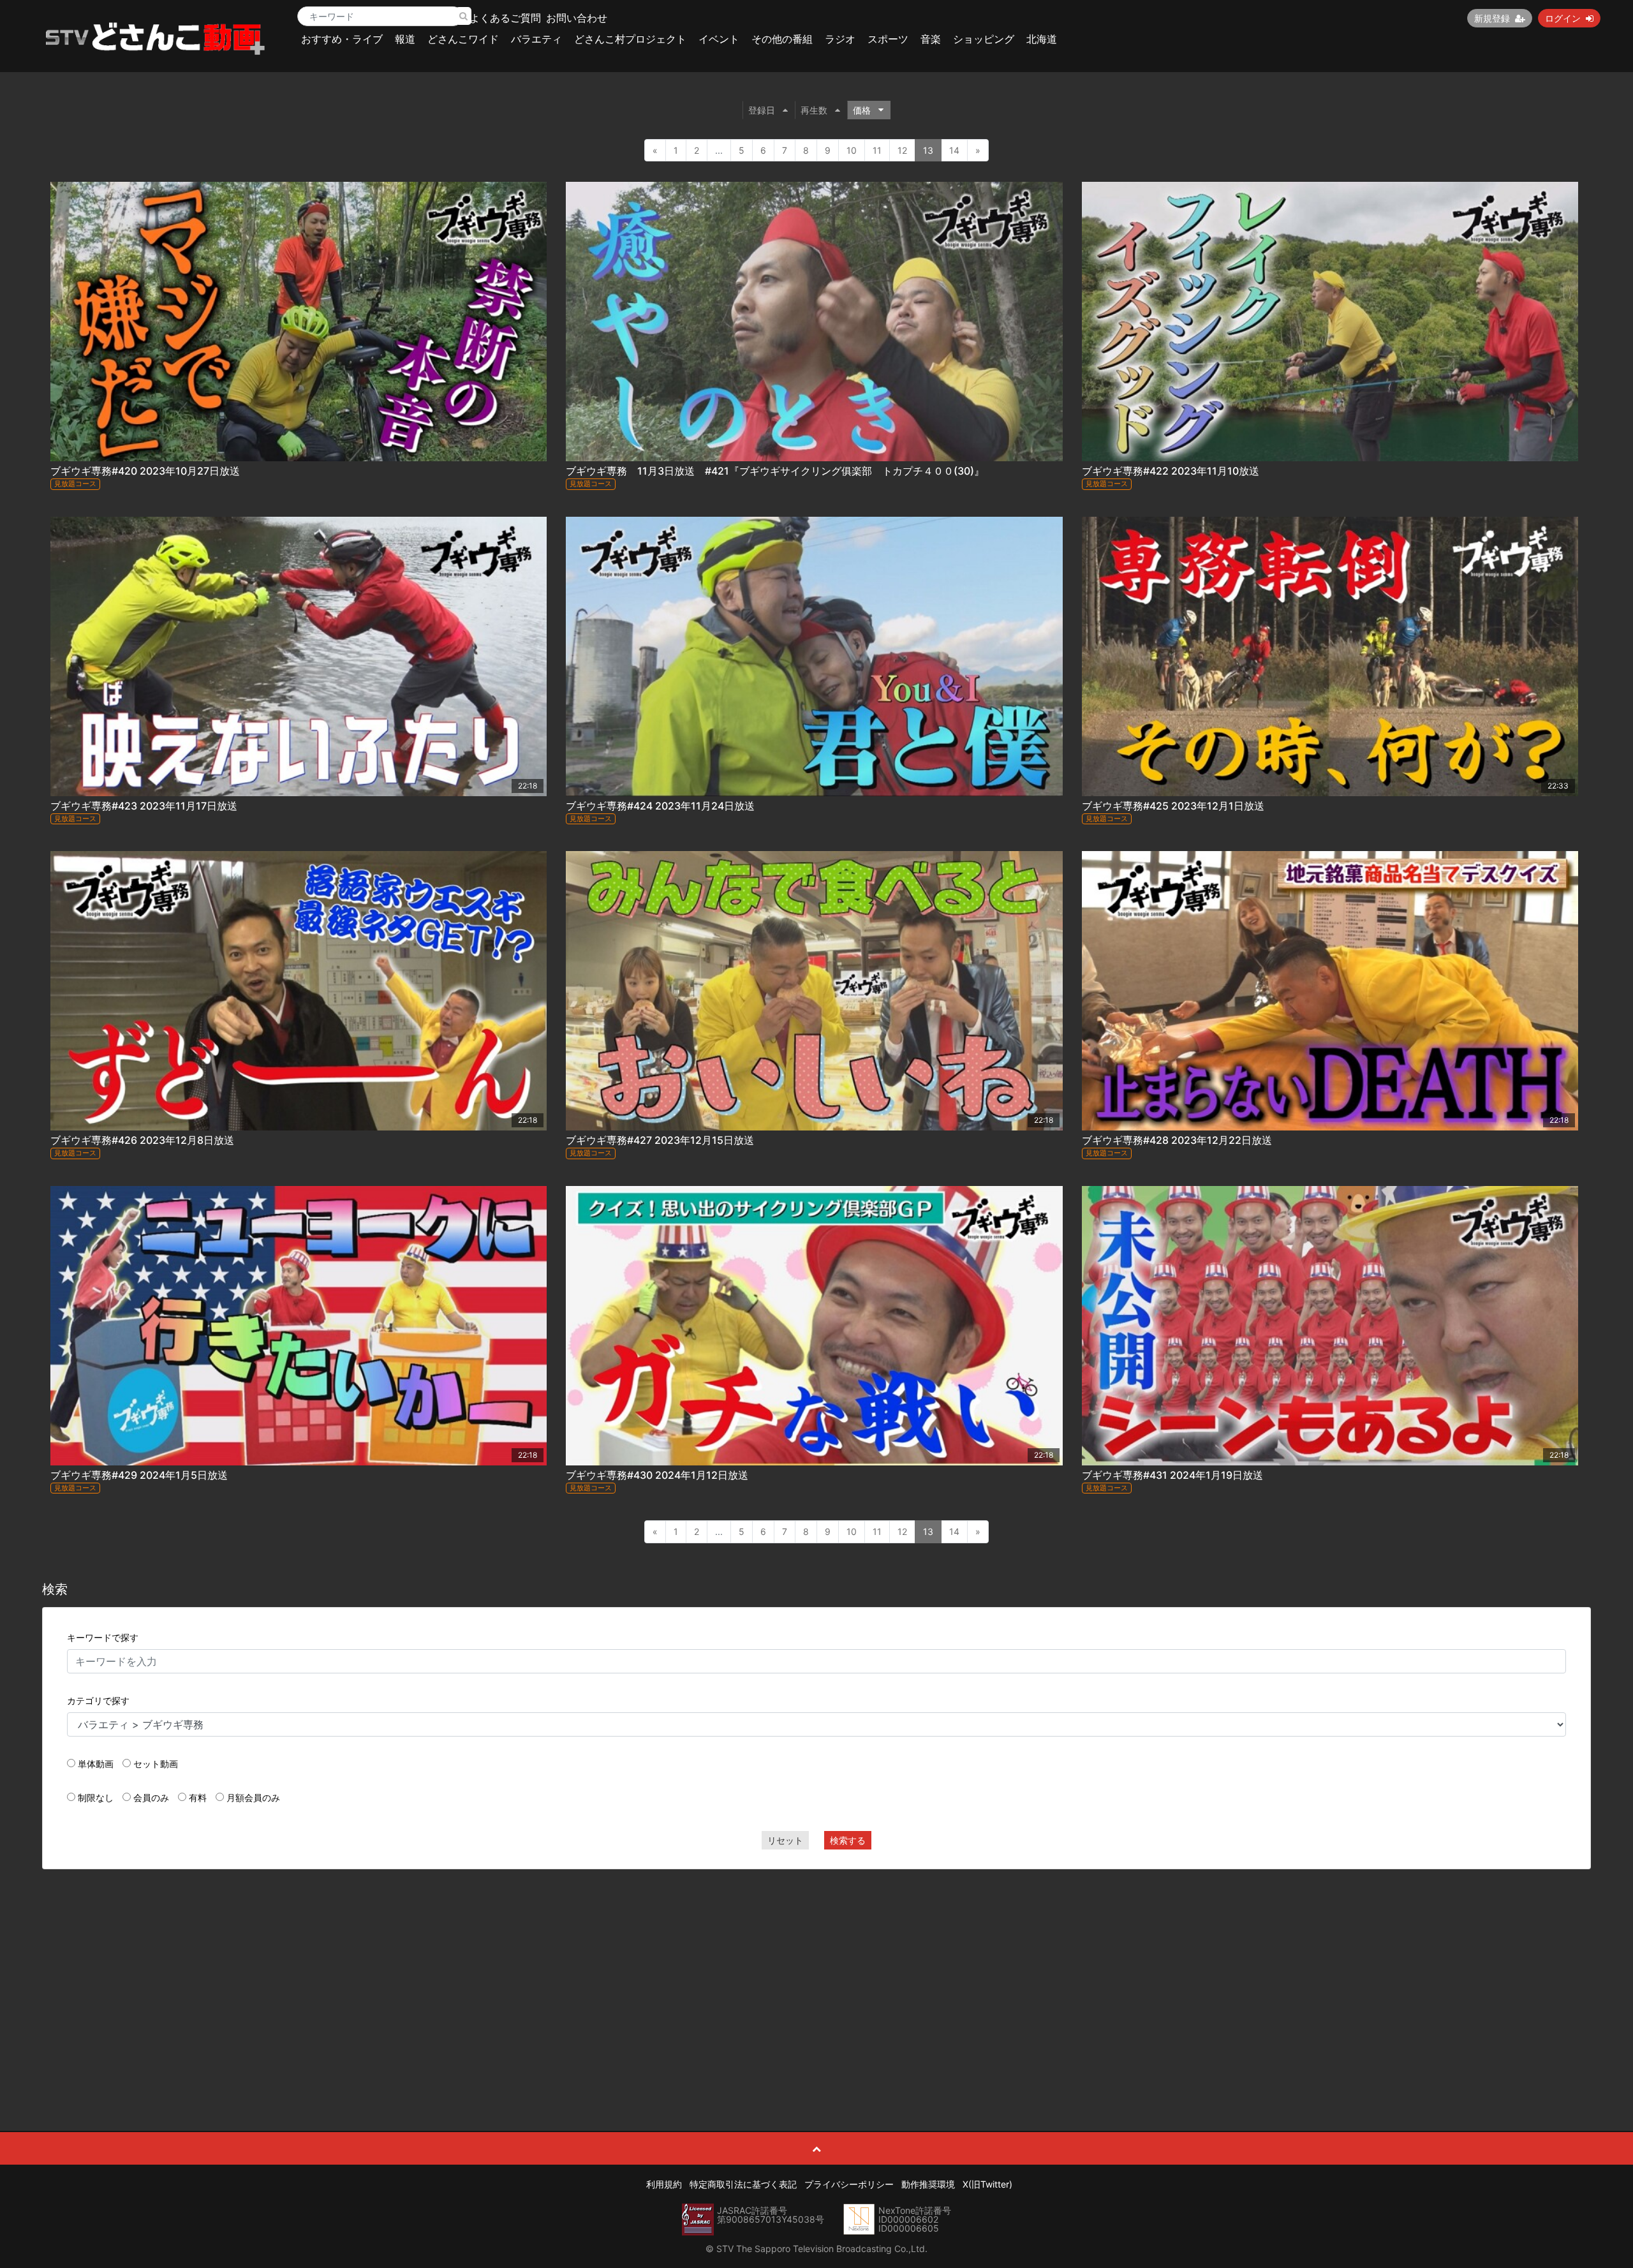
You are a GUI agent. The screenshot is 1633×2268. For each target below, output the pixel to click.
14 (954, 150)
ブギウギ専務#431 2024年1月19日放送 (1172, 1475)
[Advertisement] (816, 1971)
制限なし (96, 1797)
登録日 (762, 110)
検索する (848, 1840)
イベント (719, 39)
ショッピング (984, 39)
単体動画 (96, 1764)
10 (852, 150)
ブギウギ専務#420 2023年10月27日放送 (145, 471)
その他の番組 (782, 39)
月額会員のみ (253, 1797)
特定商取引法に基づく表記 (743, 2184)
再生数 (814, 110)
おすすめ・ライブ (342, 39)
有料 (198, 1797)
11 (877, 150)
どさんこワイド (463, 39)
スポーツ (888, 39)
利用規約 (664, 2184)
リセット (785, 1840)
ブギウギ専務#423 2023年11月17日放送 (144, 806)
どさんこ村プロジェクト (630, 39)
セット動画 (156, 1764)
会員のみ (151, 1797)
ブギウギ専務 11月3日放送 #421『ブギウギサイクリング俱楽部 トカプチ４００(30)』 (775, 471)
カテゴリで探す (98, 1701)
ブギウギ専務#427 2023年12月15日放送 (660, 1140)
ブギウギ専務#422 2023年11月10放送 (1171, 471)
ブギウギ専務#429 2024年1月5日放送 (139, 1475)
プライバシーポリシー (849, 2184)
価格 (862, 110)
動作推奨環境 (928, 2184)
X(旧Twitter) (987, 2184)
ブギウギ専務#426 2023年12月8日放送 (142, 1140)
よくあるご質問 (505, 18)
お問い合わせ (577, 18)
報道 (405, 39)
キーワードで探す (103, 1637)
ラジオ (840, 39)
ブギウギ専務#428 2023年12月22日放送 (1177, 1140)
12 (902, 150)
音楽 (931, 39)
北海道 (1042, 39)
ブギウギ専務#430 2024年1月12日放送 (657, 1475)
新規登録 (1492, 18)
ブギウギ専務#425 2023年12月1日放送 (1173, 806)
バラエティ (536, 39)
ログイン (1563, 18)
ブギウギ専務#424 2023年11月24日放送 (660, 806)
